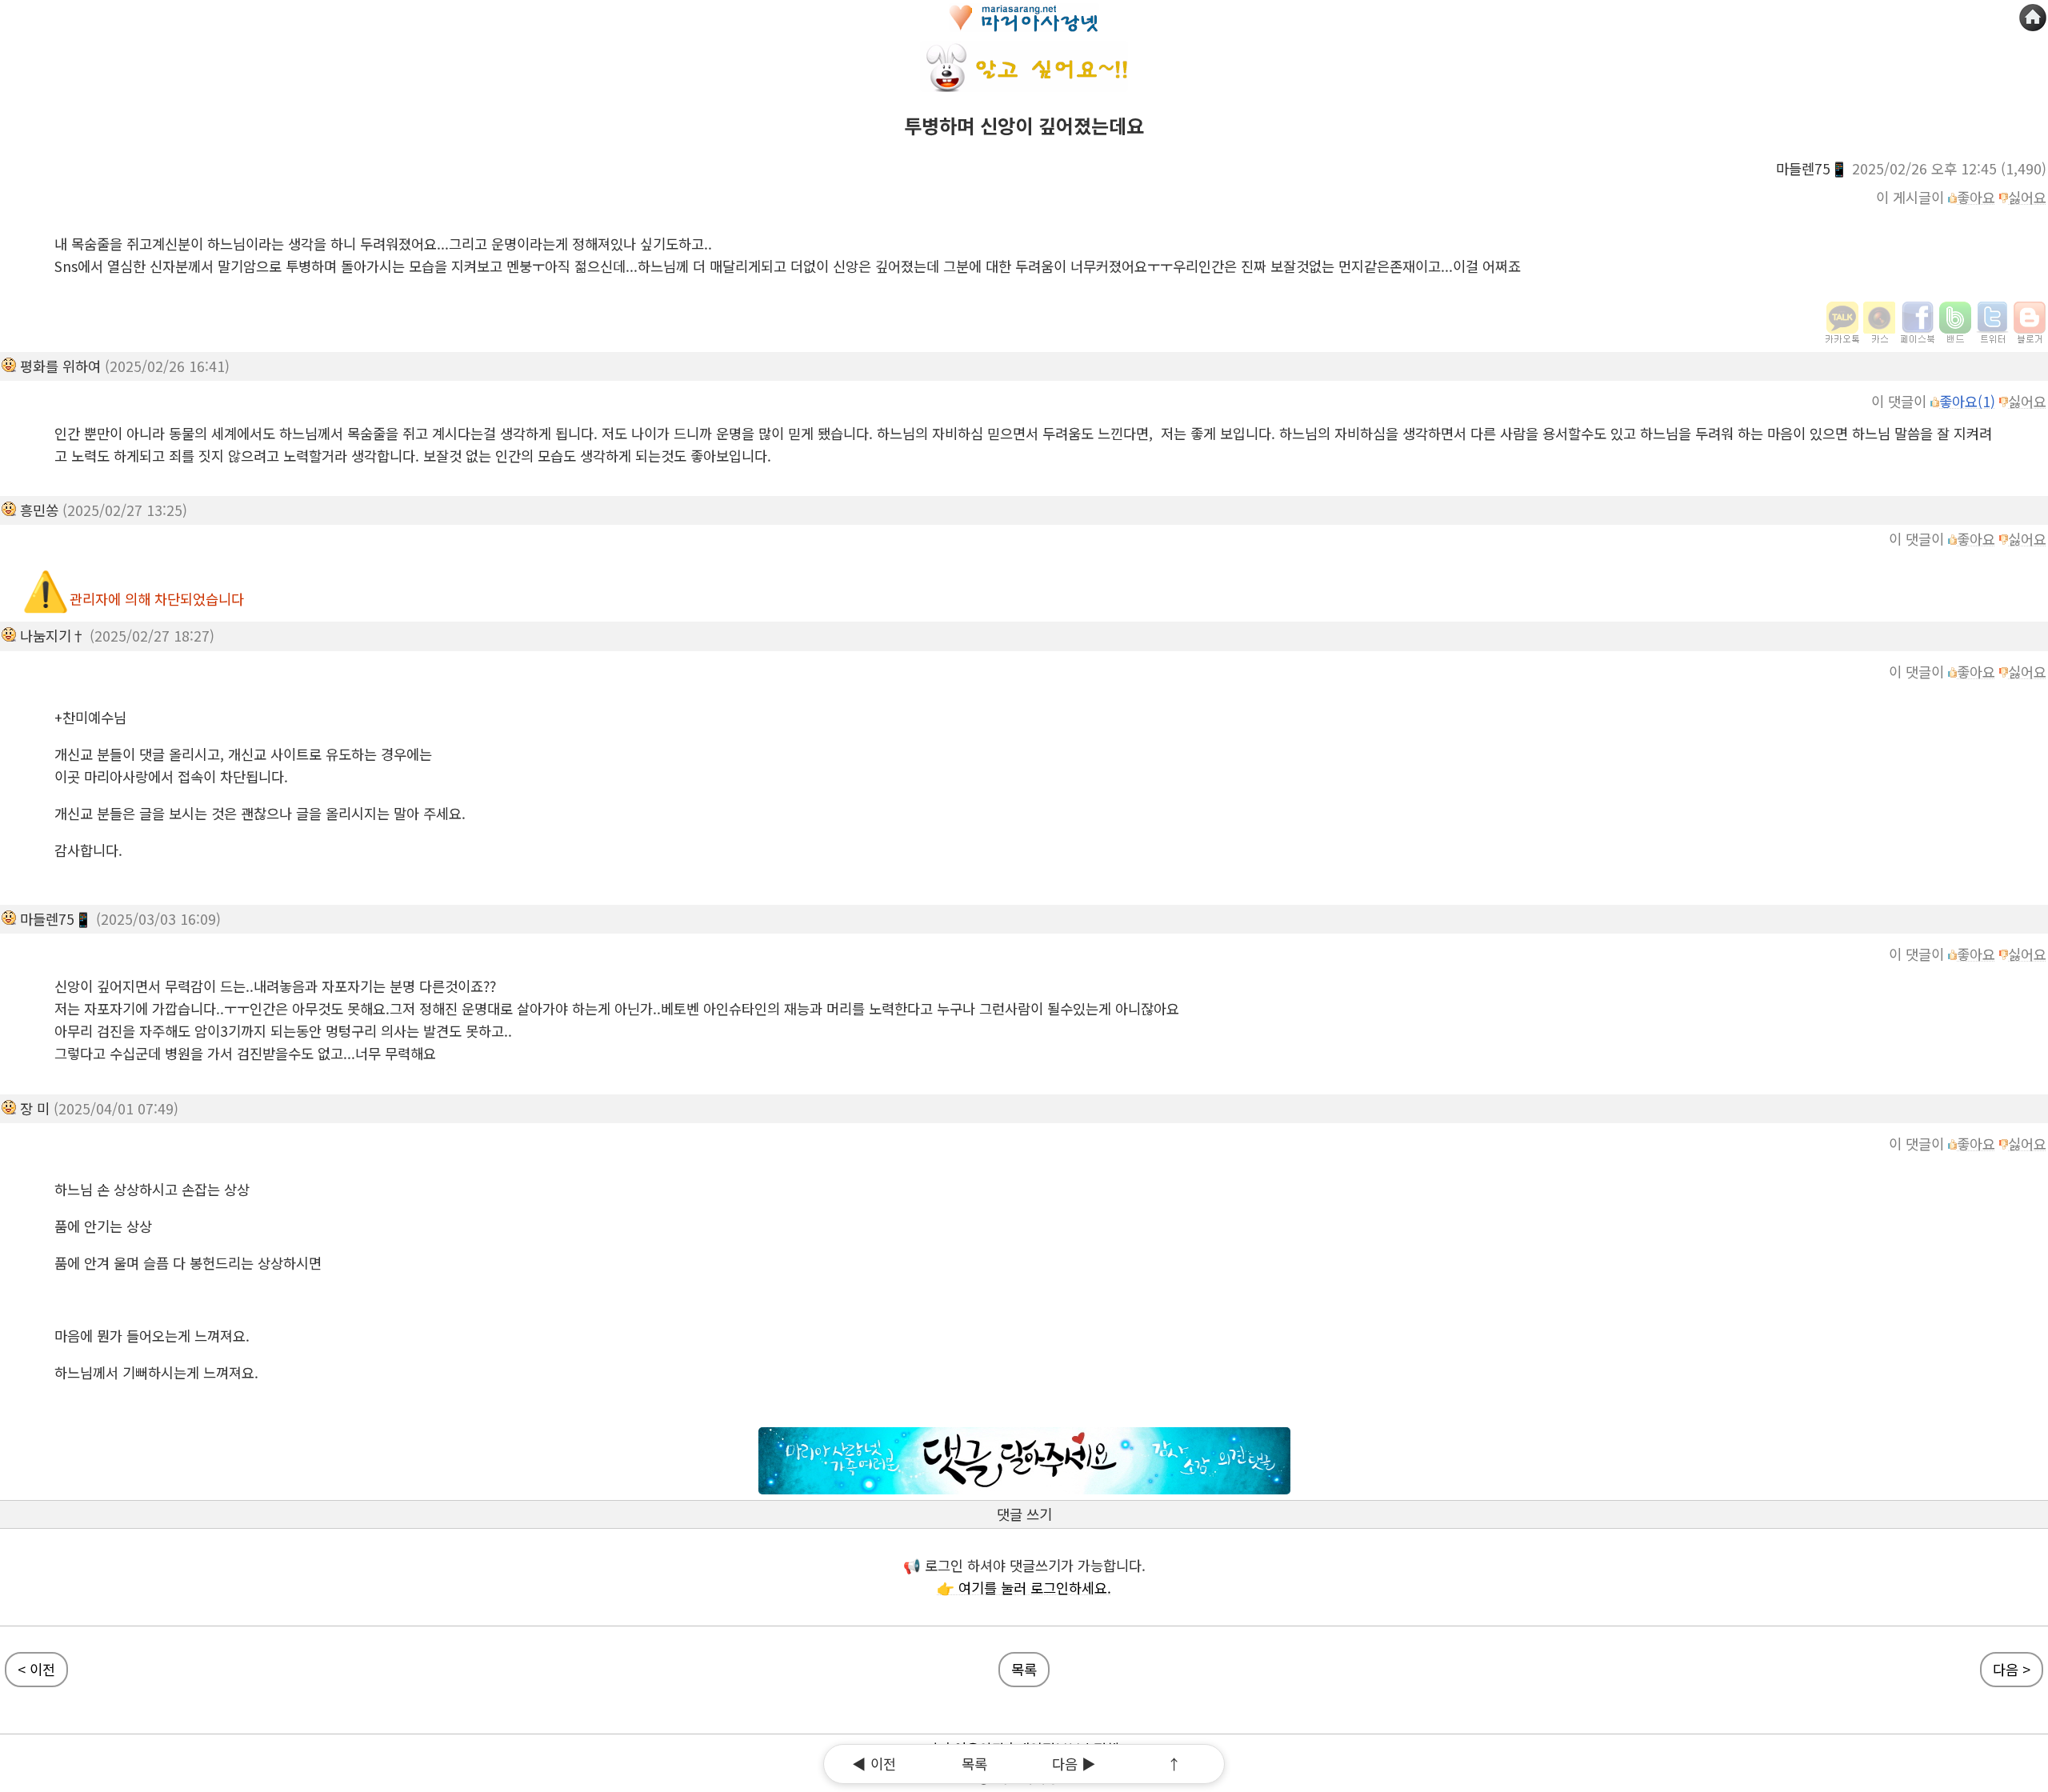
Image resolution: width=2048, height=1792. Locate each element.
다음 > (2012, 1669)
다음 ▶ (1074, 1764)
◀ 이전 (874, 1764)
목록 (1024, 1669)
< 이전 (36, 1669)
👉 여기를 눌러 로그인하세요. (1024, 1588)
